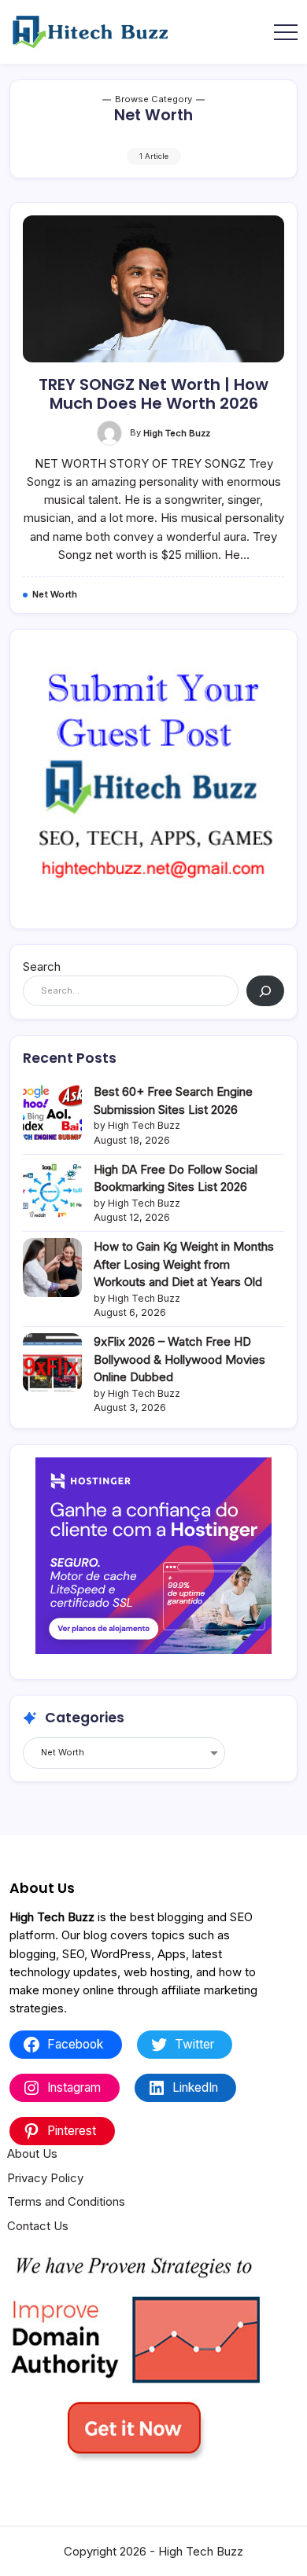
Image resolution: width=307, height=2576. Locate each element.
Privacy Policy (45, 2178)
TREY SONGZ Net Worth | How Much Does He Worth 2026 (153, 394)
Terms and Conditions (66, 2201)
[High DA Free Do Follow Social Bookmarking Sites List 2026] (52, 1191)
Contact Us (38, 2226)
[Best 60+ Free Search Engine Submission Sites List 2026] (52, 1113)
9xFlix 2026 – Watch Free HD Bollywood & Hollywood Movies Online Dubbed (179, 1359)
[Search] (265, 991)
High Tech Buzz (177, 433)
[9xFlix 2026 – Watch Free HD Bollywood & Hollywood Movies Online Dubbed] (52, 1363)
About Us (32, 2153)
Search (42, 966)
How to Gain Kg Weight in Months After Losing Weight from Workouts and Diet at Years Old (184, 1264)
